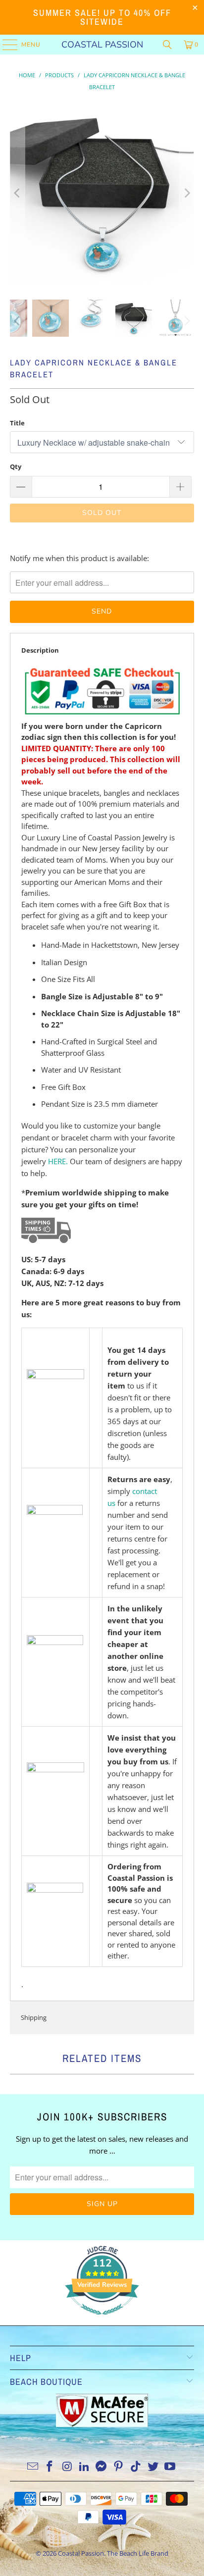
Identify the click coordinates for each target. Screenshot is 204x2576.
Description (40, 650)
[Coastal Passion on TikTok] (136, 2467)
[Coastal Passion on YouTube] (170, 2467)
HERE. (58, 1161)
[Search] (167, 45)
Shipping (34, 2017)
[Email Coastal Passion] (33, 2467)
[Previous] (17, 193)
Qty (16, 466)
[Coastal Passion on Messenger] (102, 2467)
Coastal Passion (102, 45)
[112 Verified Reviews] (102, 2319)
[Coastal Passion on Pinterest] (119, 2467)
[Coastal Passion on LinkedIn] (84, 2467)
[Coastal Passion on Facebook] (50, 2467)
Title (17, 423)
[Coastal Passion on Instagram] (67, 2467)
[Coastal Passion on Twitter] (153, 2467)
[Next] (187, 193)
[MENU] (5, 45)
